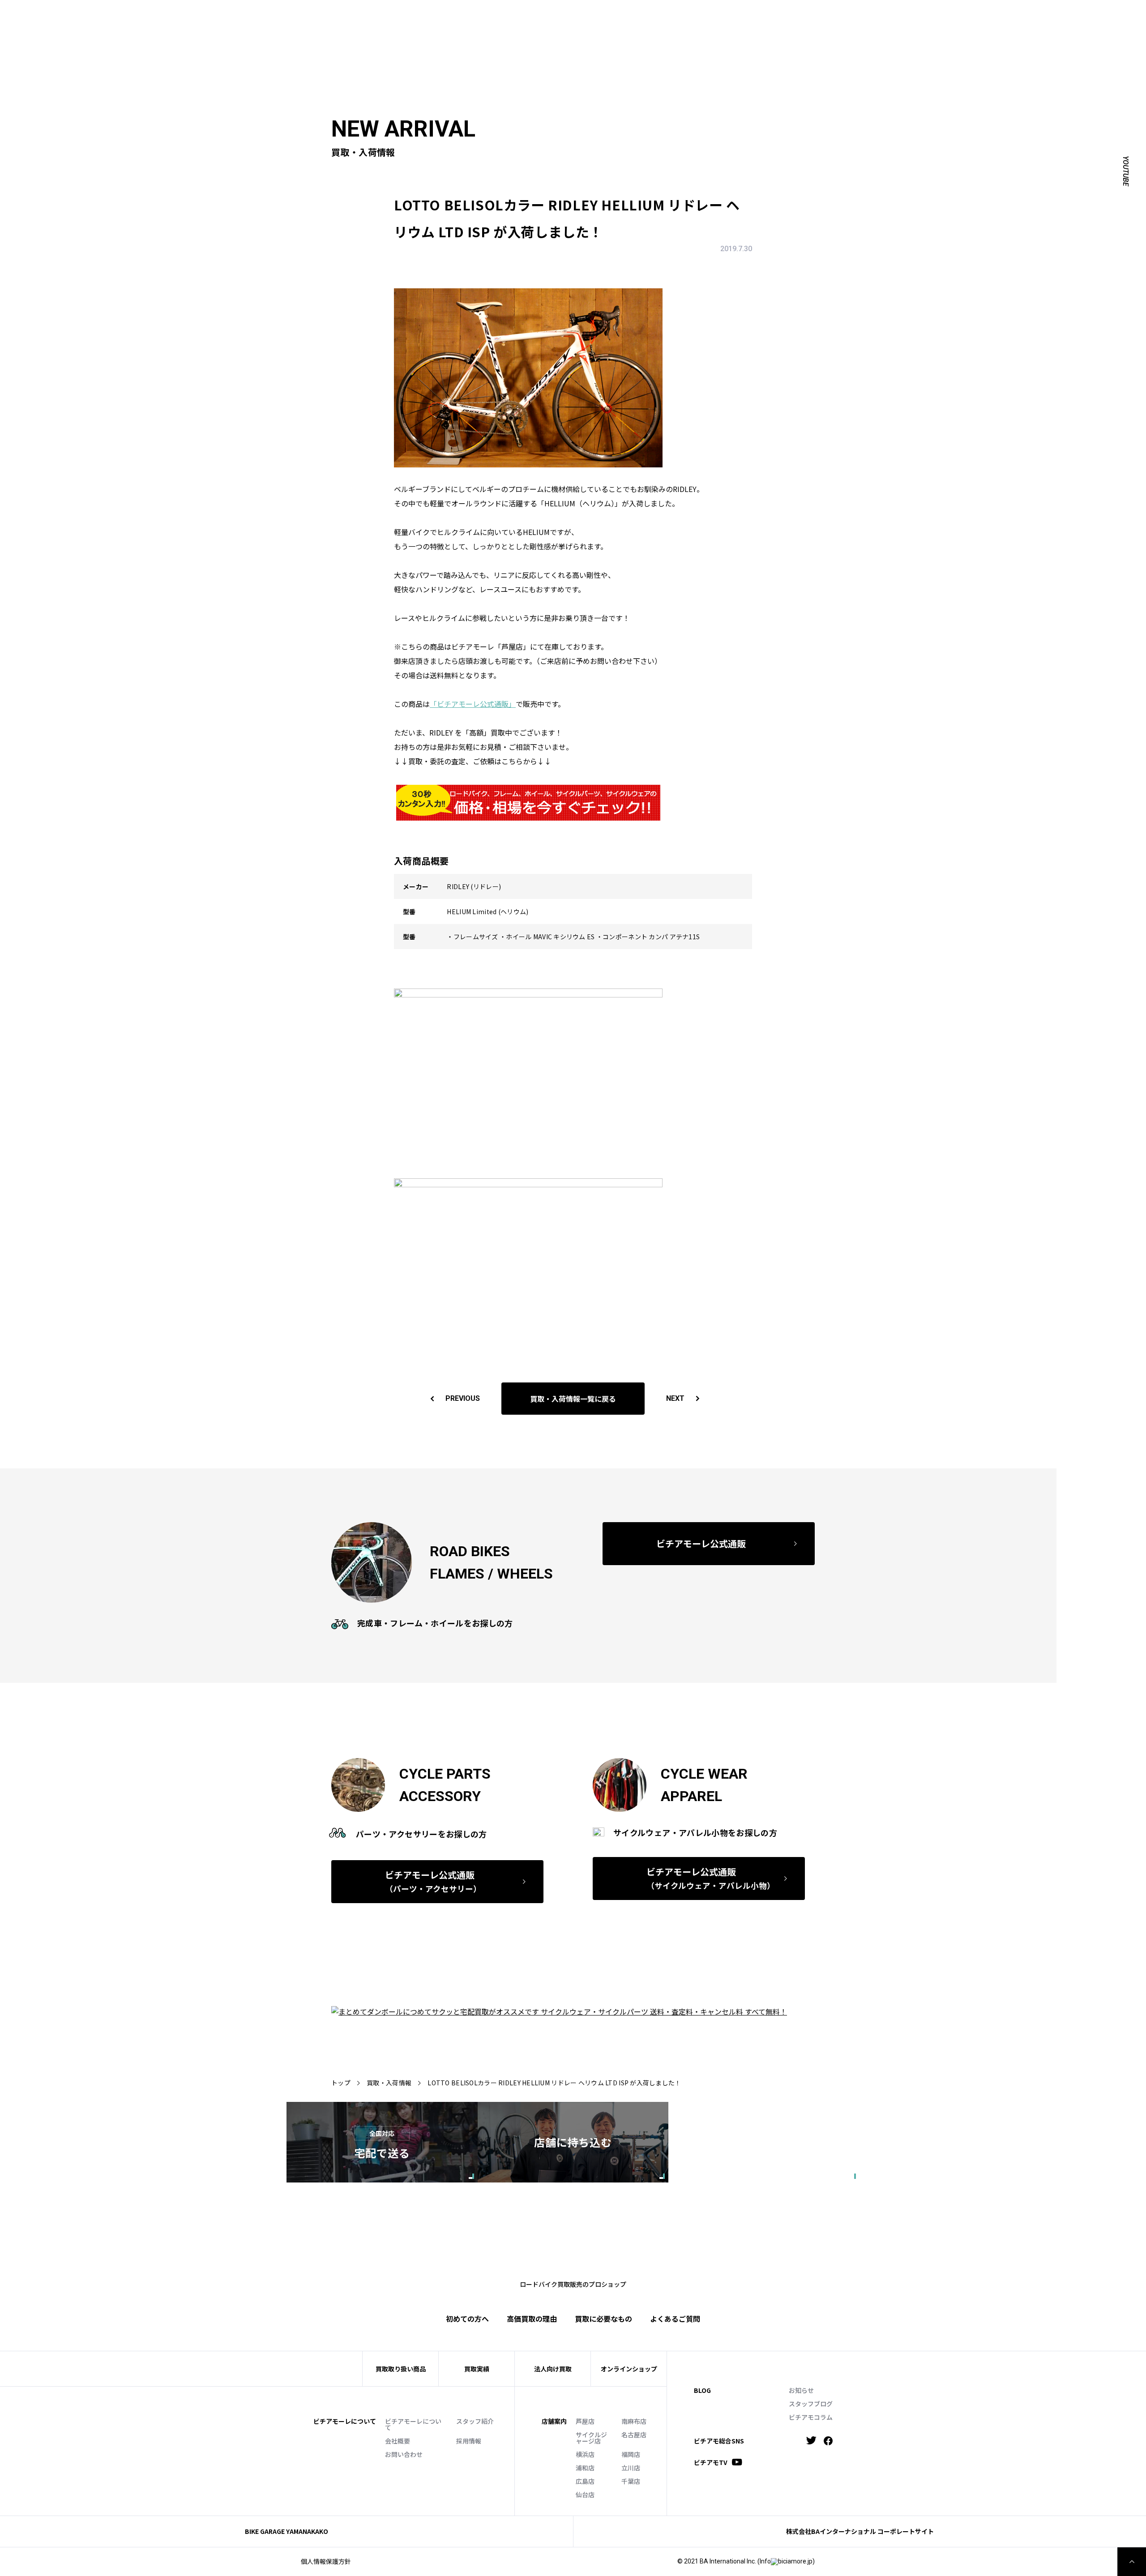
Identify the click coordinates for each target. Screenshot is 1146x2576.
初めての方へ (687, 30)
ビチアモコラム (811, 2417)
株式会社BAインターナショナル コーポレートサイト (860, 2531)
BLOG (702, 2390)
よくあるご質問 (895, 30)
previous (463, 1398)
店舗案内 (554, 2421)
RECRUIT (908, 16)
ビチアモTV (711, 2462)
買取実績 (731, 30)
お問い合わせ (404, 2454)
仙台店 (585, 2495)
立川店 (631, 2468)
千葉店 (631, 2481)
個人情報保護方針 (326, 2561)
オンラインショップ (629, 2369)
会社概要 (398, 2441)
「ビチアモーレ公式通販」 (473, 704)
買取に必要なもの (603, 2319)
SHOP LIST (780, 16)
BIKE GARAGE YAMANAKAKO (286, 2531)
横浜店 (585, 2454)
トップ (341, 2083)
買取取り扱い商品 (401, 2369)
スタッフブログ (811, 2404)
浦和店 (585, 2468)
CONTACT (871, 16)
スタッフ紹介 (475, 2421)
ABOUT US (710, 16)
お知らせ (801, 2390)
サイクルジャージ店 (591, 2438)
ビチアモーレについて (413, 2424)
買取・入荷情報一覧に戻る (573, 1399)
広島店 (585, 2481)
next (675, 1398)
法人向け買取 (774, 30)
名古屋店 (634, 2435)
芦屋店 (585, 2421)
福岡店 (631, 2454)
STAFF (744, 16)
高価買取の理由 (532, 2319)
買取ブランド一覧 (833, 30)
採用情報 (469, 2441)
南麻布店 (634, 2421)
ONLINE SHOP (826, 16)
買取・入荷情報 (389, 2083)
